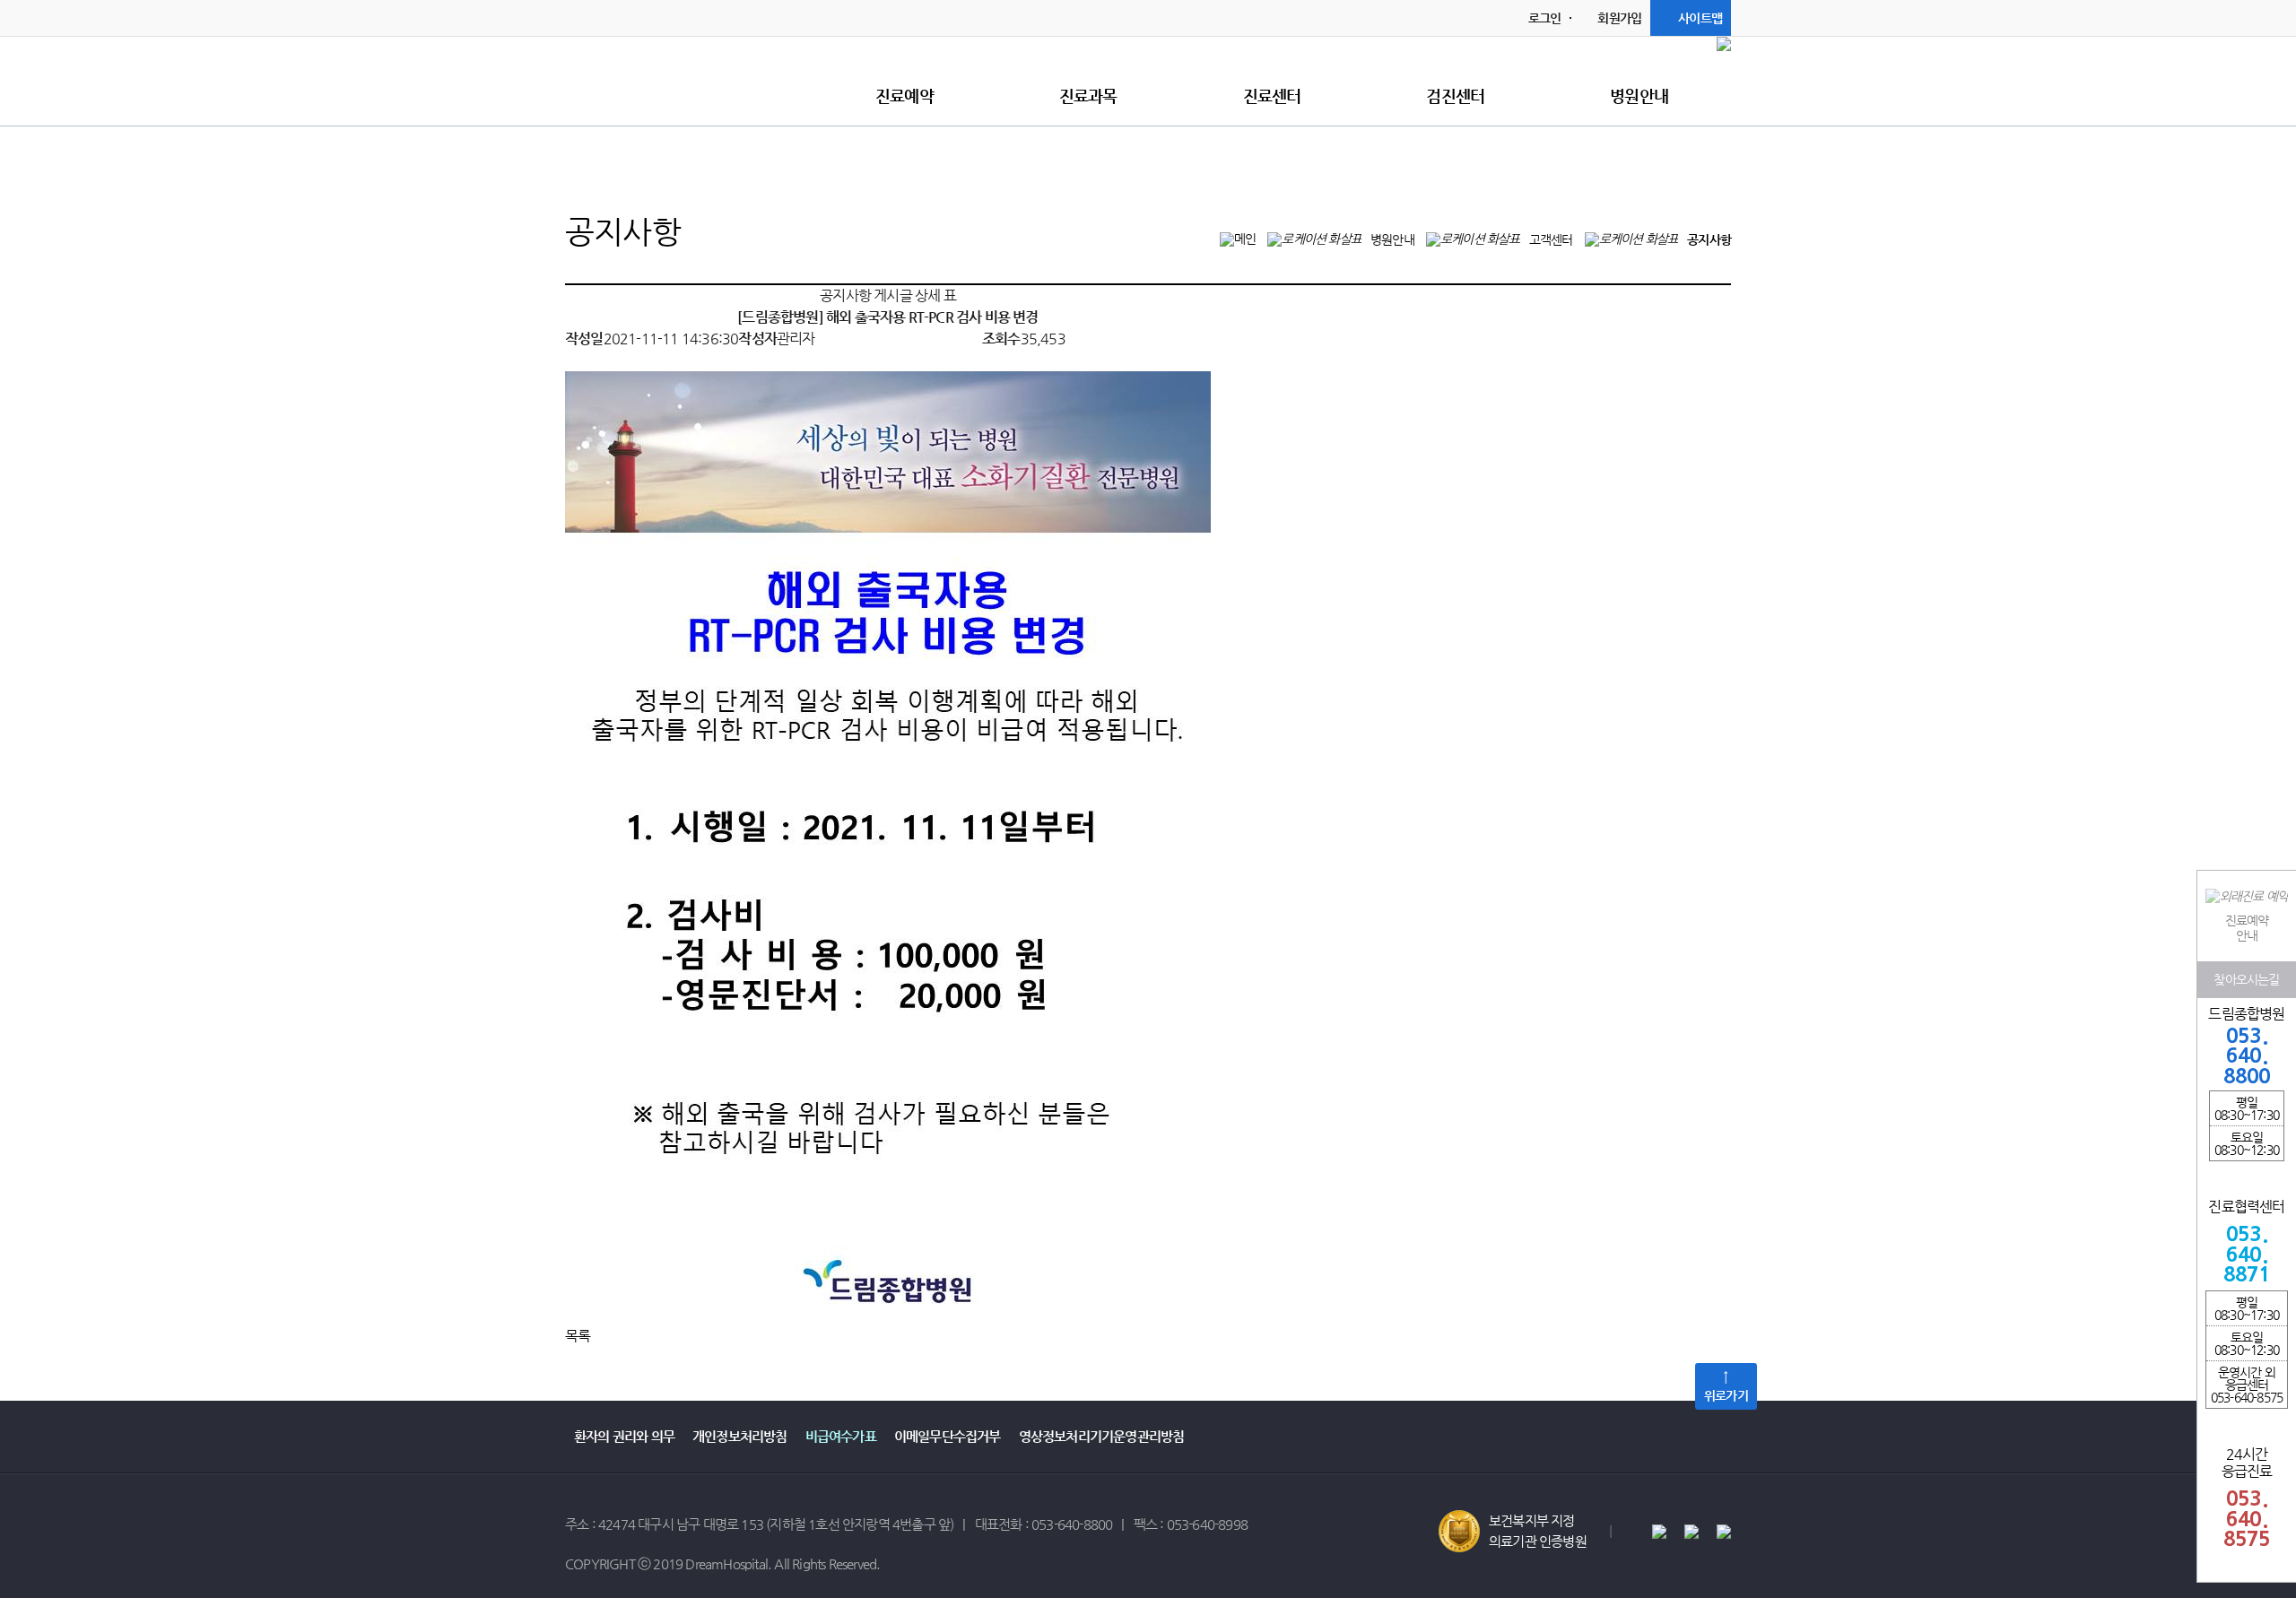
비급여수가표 (841, 1436)
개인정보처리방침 (740, 1436)
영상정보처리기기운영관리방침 (1102, 1436)
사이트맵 (1700, 18)
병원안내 (1639, 96)
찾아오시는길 (2246, 978)
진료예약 (904, 96)
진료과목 (1088, 96)
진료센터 (1272, 96)
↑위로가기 (1726, 1386)
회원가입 (1619, 18)
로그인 (1545, 18)
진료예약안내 (2247, 928)
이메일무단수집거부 (948, 1436)
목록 (578, 1336)
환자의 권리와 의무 (624, 1436)
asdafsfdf (677, 78)
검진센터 (1455, 96)
